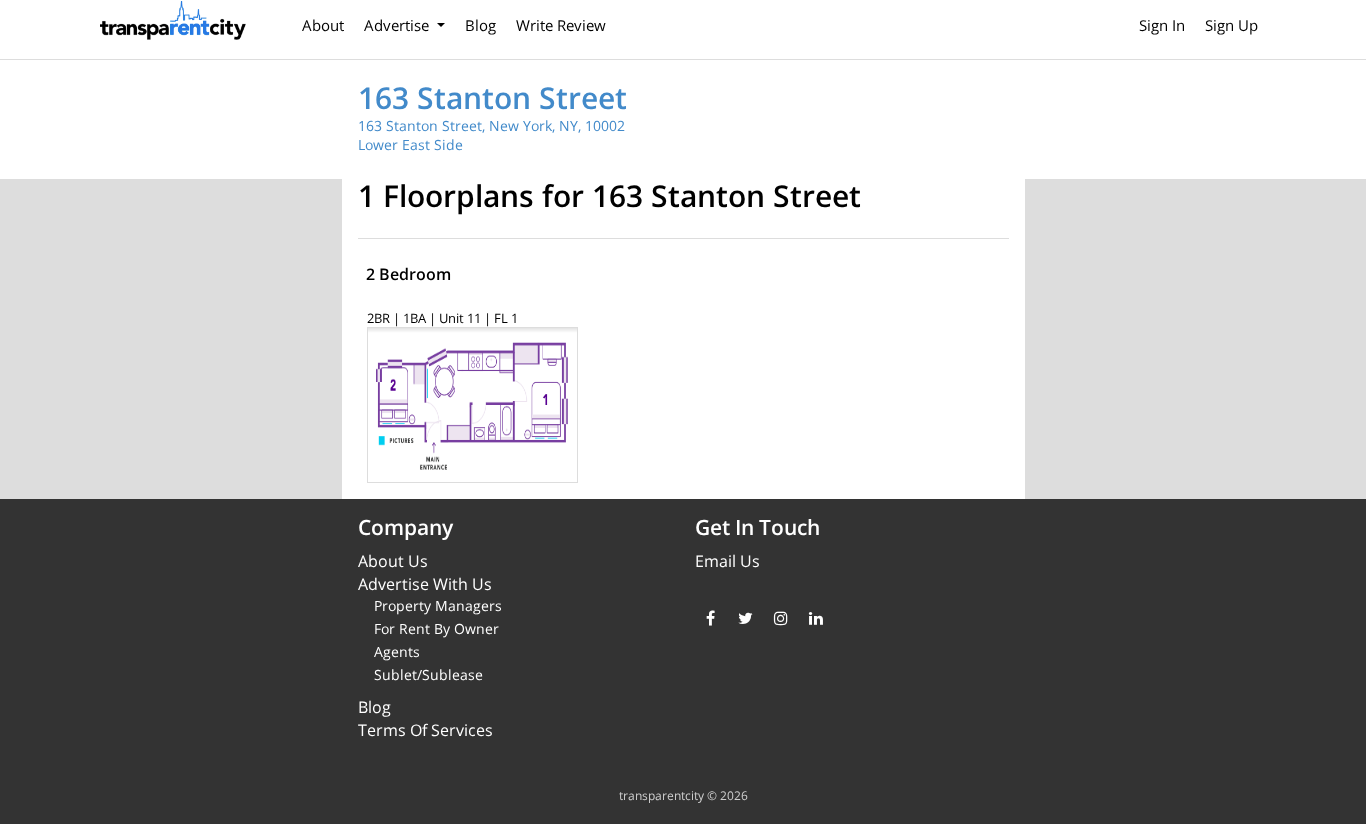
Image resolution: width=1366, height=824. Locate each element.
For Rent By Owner (436, 628)
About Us (393, 561)
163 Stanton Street (492, 97)
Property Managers (438, 605)
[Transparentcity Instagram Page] (780, 618)
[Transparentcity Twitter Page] (745, 618)
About (323, 25)
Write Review (561, 25)
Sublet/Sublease (428, 674)
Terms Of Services (425, 730)
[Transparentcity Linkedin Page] (815, 618)
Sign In (1162, 25)
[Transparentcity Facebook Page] (710, 618)
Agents (397, 651)
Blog (480, 25)
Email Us (727, 561)
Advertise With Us (425, 584)
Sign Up (1231, 25)
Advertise (398, 25)
